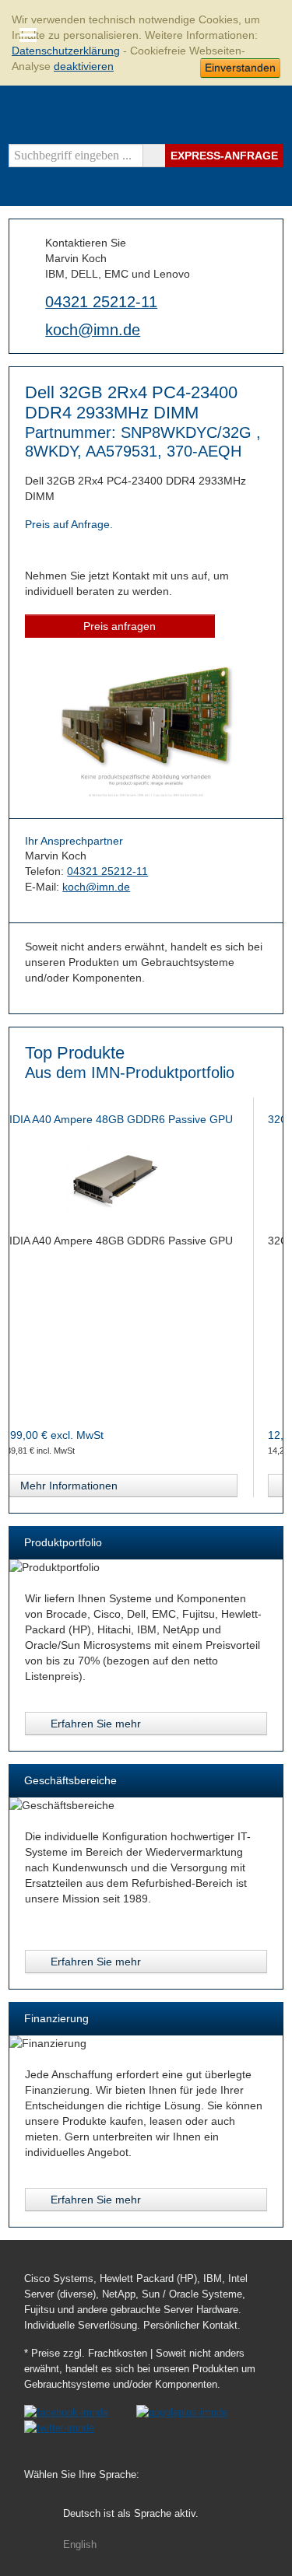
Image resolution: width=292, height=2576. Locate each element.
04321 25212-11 (101, 302)
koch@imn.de (93, 330)
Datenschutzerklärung (66, 51)
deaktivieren (84, 66)
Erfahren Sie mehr (96, 1724)
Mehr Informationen (102, 1486)
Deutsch (131, 2514)
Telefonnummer (31, 300)
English (80, 2545)
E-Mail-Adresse (31, 329)
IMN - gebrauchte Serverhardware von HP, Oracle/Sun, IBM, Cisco (256, 116)
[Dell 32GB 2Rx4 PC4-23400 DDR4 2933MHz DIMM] (146, 795)
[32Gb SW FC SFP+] (149, 1178)
